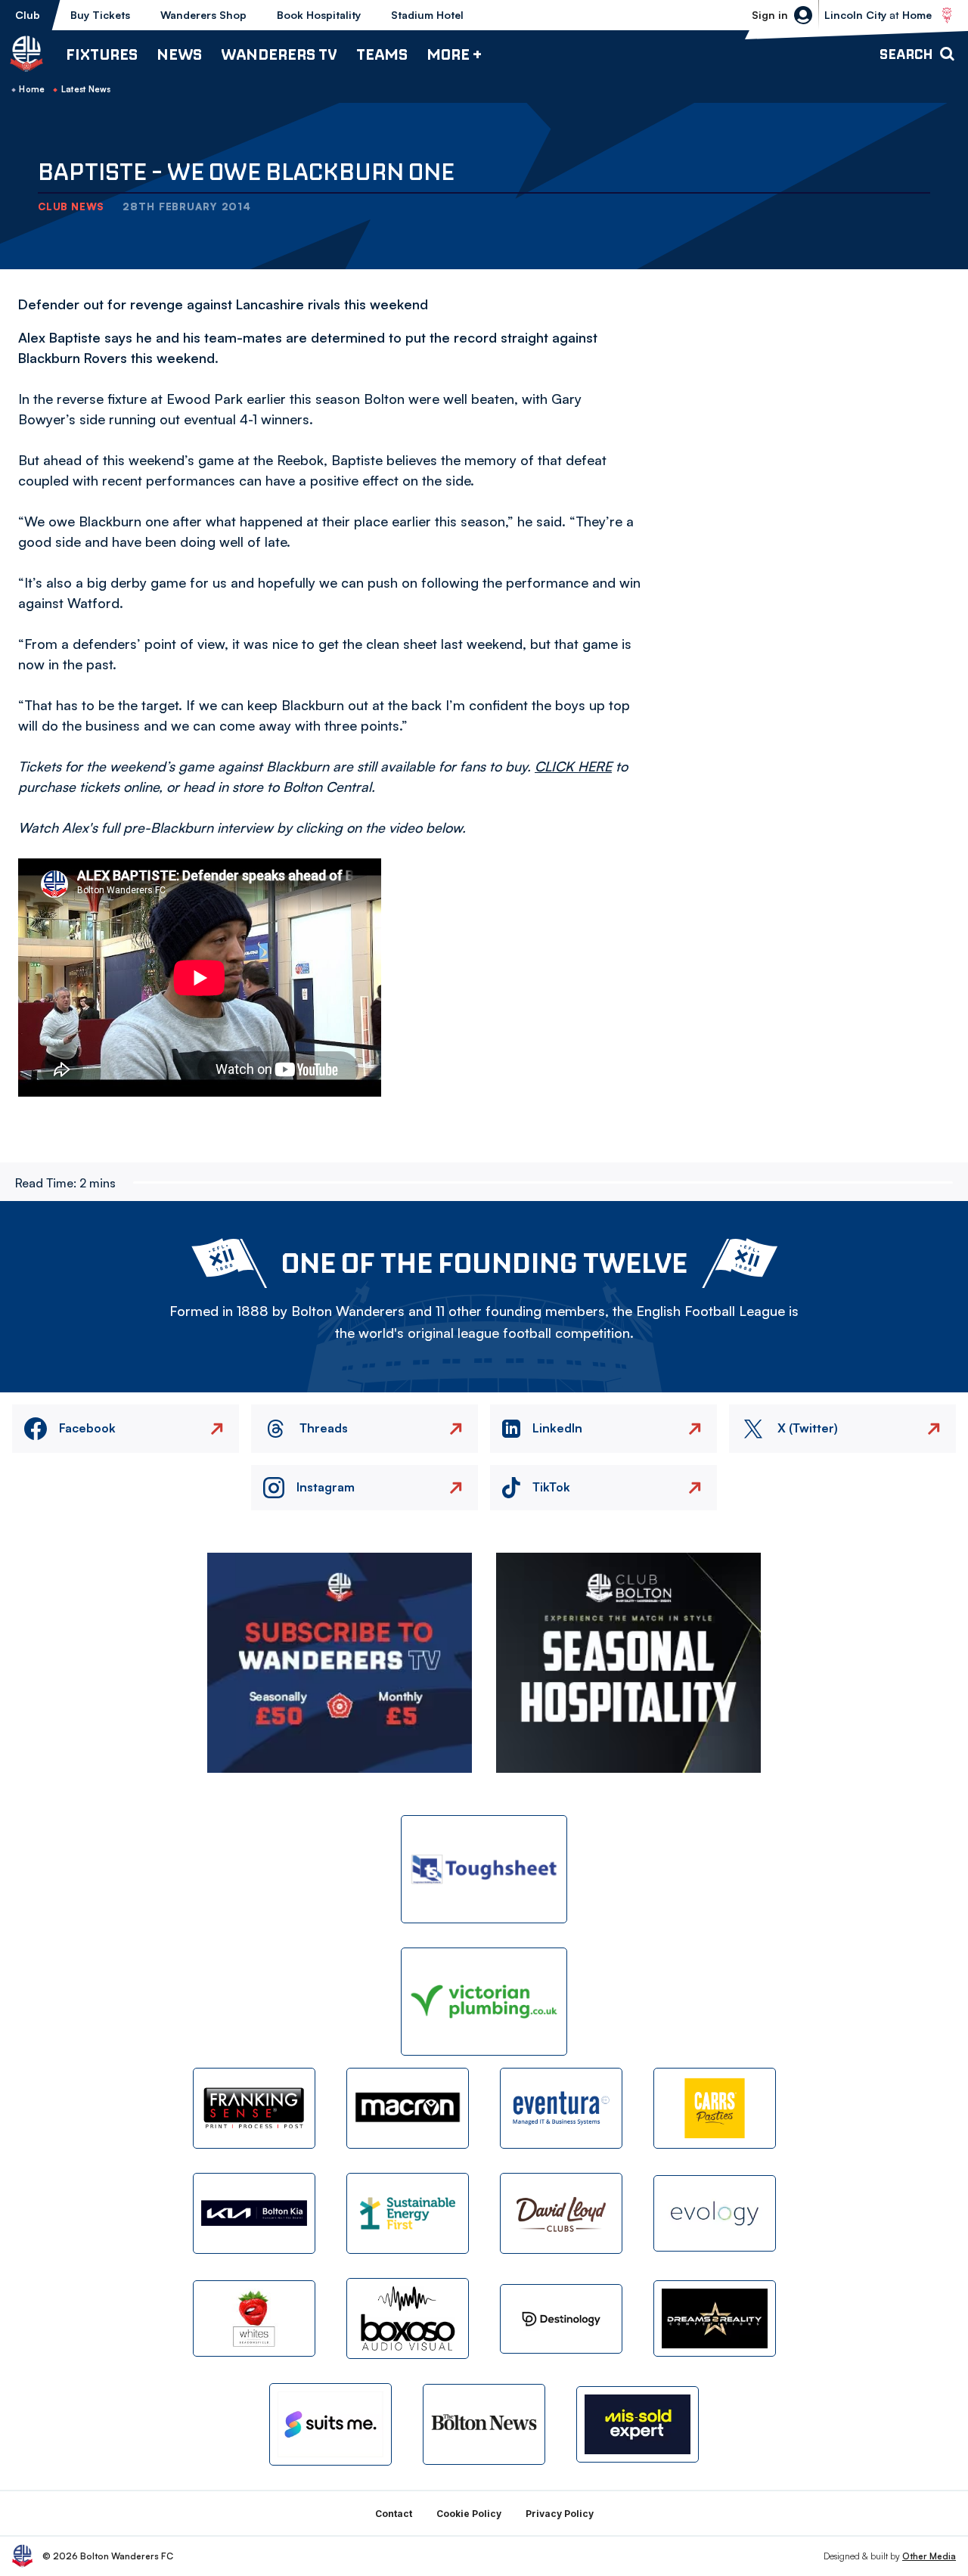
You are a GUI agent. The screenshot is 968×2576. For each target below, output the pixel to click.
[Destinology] (561, 2319)
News (179, 54)
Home (32, 89)
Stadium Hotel (427, 15)
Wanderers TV (279, 54)
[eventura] (561, 2108)
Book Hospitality (319, 15)
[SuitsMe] (330, 2424)
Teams (382, 54)
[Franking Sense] (254, 2108)
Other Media (929, 2556)
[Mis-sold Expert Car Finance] (638, 2424)
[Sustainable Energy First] (408, 2213)
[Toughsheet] (484, 1869)
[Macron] (408, 2108)
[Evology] (715, 2213)
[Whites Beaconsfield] (254, 2318)
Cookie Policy (469, 2514)
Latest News (86, 89)
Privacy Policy (560, 2514)
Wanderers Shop (203, 15)
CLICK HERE (573, 766)
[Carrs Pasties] (715, 2108)
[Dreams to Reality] (715, 2318)
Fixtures (102, 54)
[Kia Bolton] (254, 2213)
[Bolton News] (484, 2424)
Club (28, 15)
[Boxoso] (408, 2318)
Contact (394, 2514)
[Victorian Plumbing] (484, 2002)
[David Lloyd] (561, 2213)
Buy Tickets (100, 15)
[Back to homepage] (26, 54)
